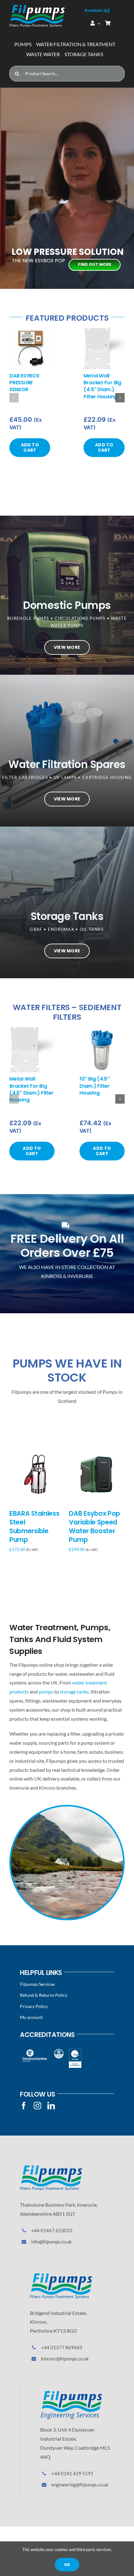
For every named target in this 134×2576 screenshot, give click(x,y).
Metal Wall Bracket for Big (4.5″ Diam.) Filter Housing (102, 386)
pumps (46, 1691)
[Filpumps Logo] (51, 2168)
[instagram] (37, 2106)
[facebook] (24, 2106)
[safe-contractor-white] (59, 2051)
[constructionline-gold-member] (34, 2051)
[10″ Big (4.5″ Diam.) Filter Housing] (102, 1030)
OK (67, 2565)
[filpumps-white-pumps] (37, 7)
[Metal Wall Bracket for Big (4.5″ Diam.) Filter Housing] (104, 331)
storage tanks (74, 1691)
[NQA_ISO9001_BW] (75, 2051)
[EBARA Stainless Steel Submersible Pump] (37, 1451)
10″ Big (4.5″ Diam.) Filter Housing (95, 1086)
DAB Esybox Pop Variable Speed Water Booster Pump (94, 1526)
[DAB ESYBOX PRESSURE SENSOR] (30, 331)
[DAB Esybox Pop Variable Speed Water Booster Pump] (97, 1451)
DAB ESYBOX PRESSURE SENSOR (24, 383)
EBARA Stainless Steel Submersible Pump (34, 1526)
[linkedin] (51, 2106)
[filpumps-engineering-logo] (71, 2393)
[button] (14, 398)
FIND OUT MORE (95, 264)
